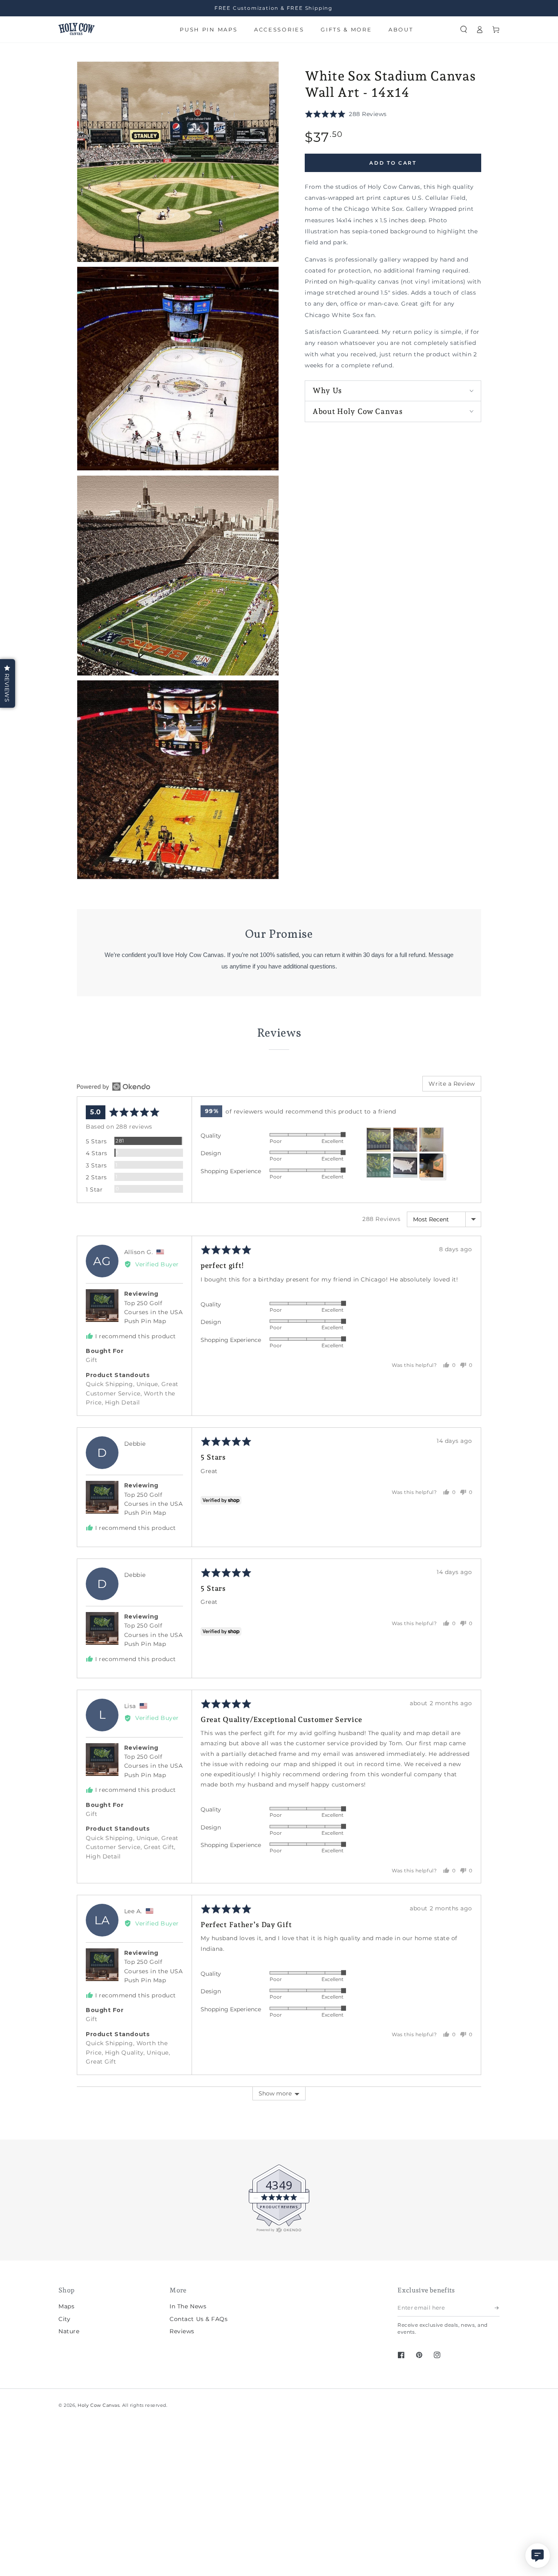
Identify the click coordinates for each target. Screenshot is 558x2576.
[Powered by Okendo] (114, 1087)
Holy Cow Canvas (98, 2405)
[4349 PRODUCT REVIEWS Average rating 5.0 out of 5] (31, 2231)
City (64, 2319)
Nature (69, 2331)
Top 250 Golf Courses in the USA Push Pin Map (154, 1312)
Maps (66, 2306)
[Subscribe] (497, 2308)
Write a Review (452, 1084)
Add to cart (393, 163)
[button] (464, 29)
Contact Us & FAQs (199, 2319)
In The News (188, 2306)
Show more (275, 2093)
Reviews (182, 2331)
